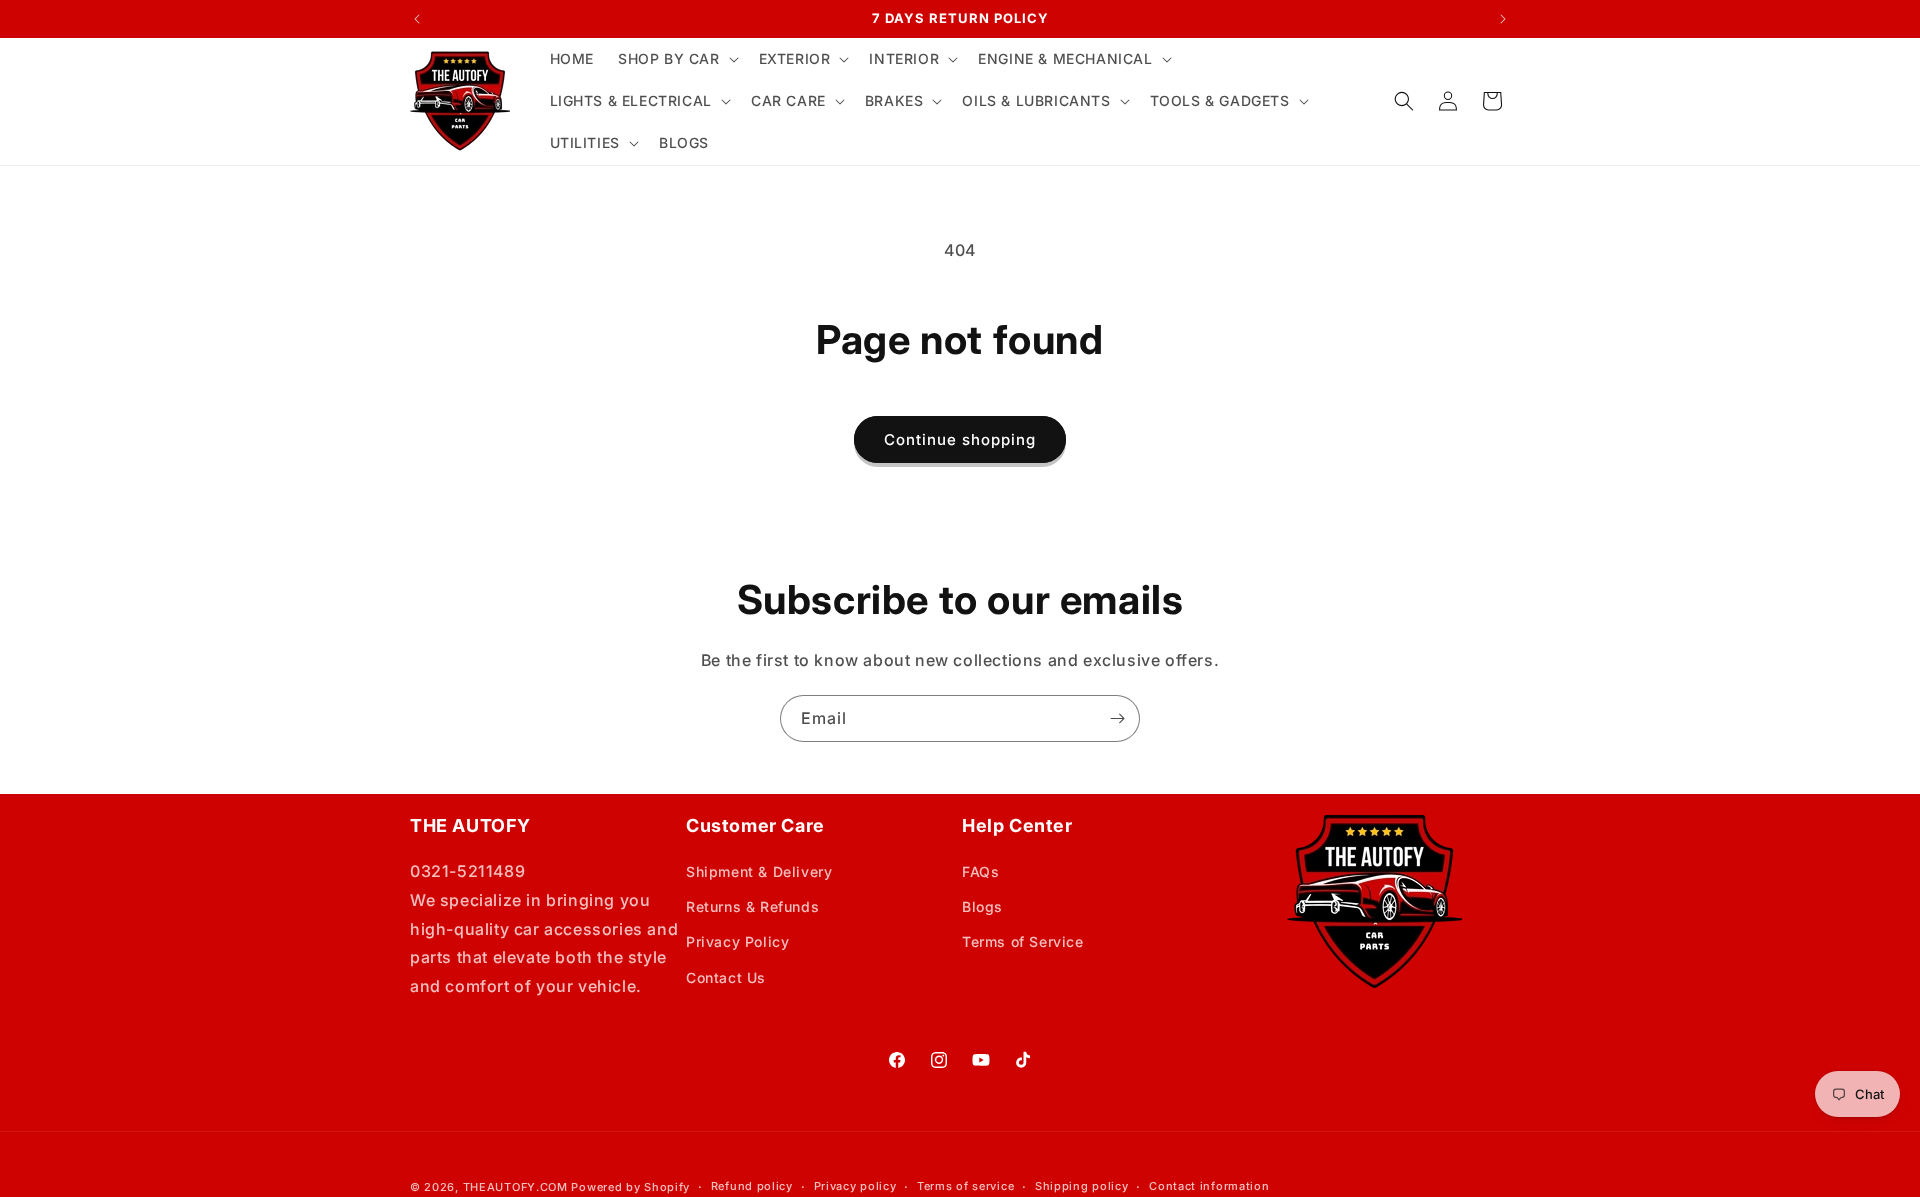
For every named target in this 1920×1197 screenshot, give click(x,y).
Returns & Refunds (752, 906)
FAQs (980, 871)
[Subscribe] (1117, 718)
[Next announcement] (1503, 19)
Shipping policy (1082, 1186)
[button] (676, 59)
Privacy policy (855, 1186)
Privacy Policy (737, 941)
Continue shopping (960, 439)
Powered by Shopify (630, 1187)
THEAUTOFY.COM (515, 1187)
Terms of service (965, 1186)
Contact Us (726, 977)
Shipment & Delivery (759, 871)
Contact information (1209, 1186)
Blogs (982, 906)
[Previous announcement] (417, 19)
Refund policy (752, 1186)
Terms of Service (1023, 941)
